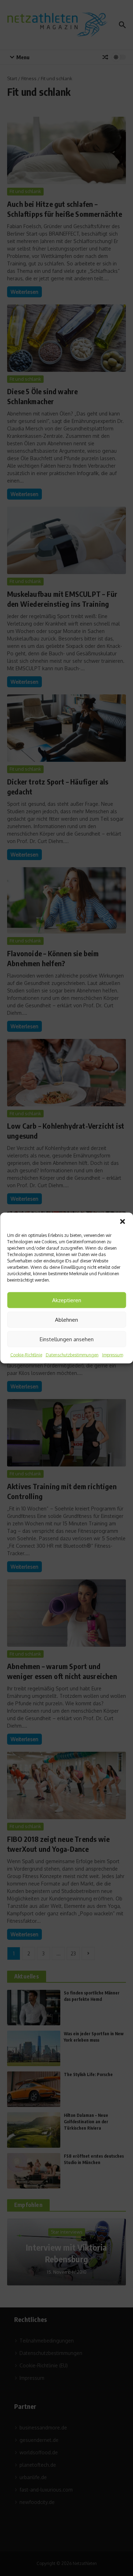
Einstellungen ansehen (67, 1339)
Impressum (113, 1355)
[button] (122, 1222)
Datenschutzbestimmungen (72, 1355)
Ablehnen (66, 1319)
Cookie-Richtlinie (26, 1355)
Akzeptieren (67, 1300)
